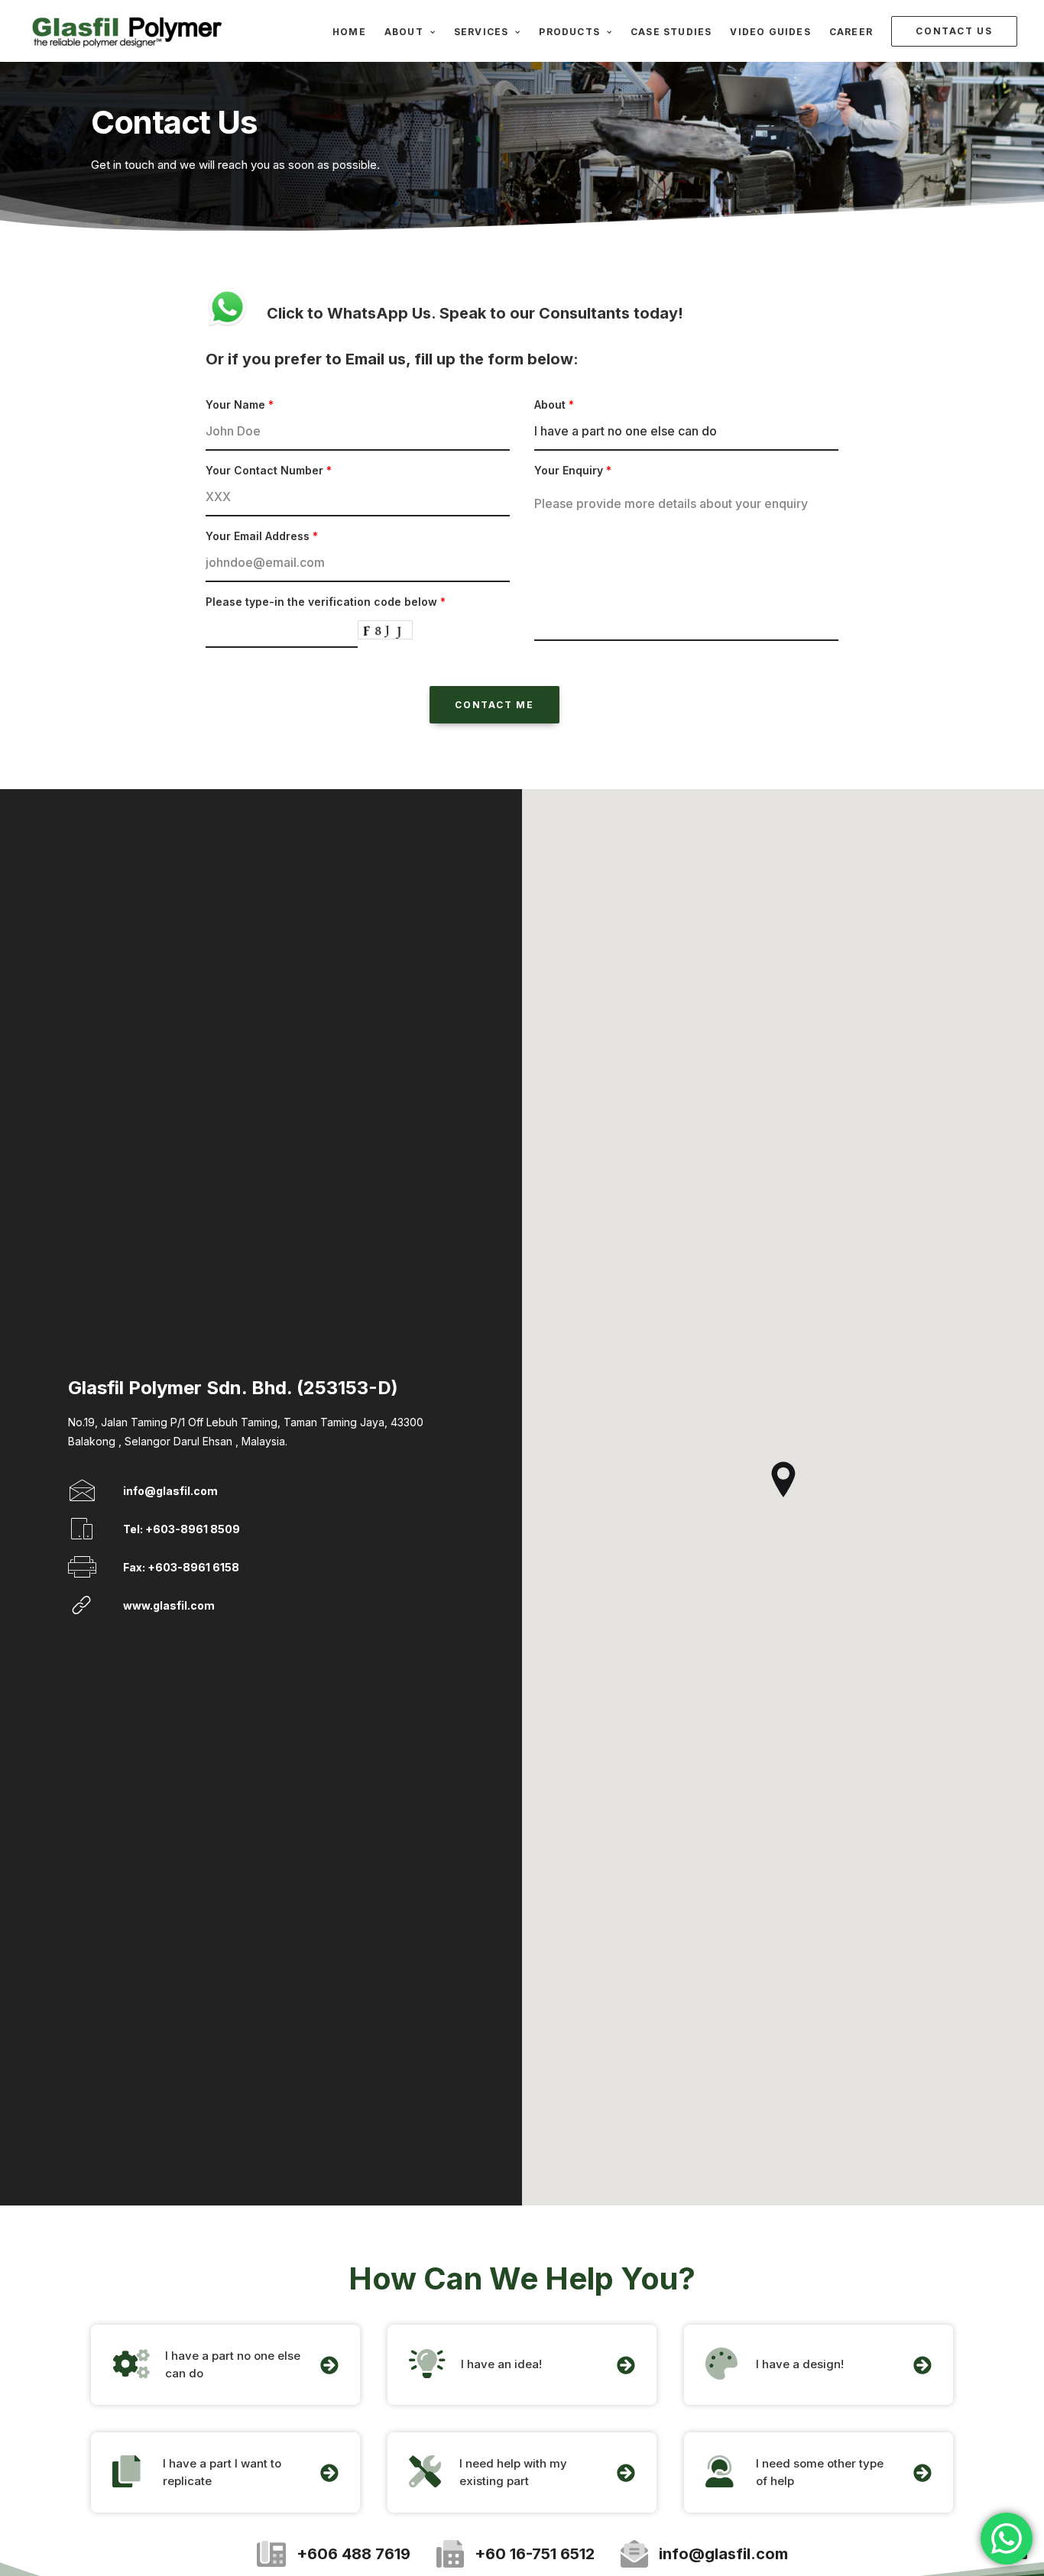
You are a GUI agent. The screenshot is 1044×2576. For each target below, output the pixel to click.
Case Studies (671, 32)
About (404, 32)
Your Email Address (262, 536)
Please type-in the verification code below (326, 602)
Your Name (240, 405)
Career (851, 32)
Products (569, 32)
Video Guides (770, 32)
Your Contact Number (269, 470)
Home (349, 32)
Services (481, 32)
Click (287, 313)
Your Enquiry (573, 470)
